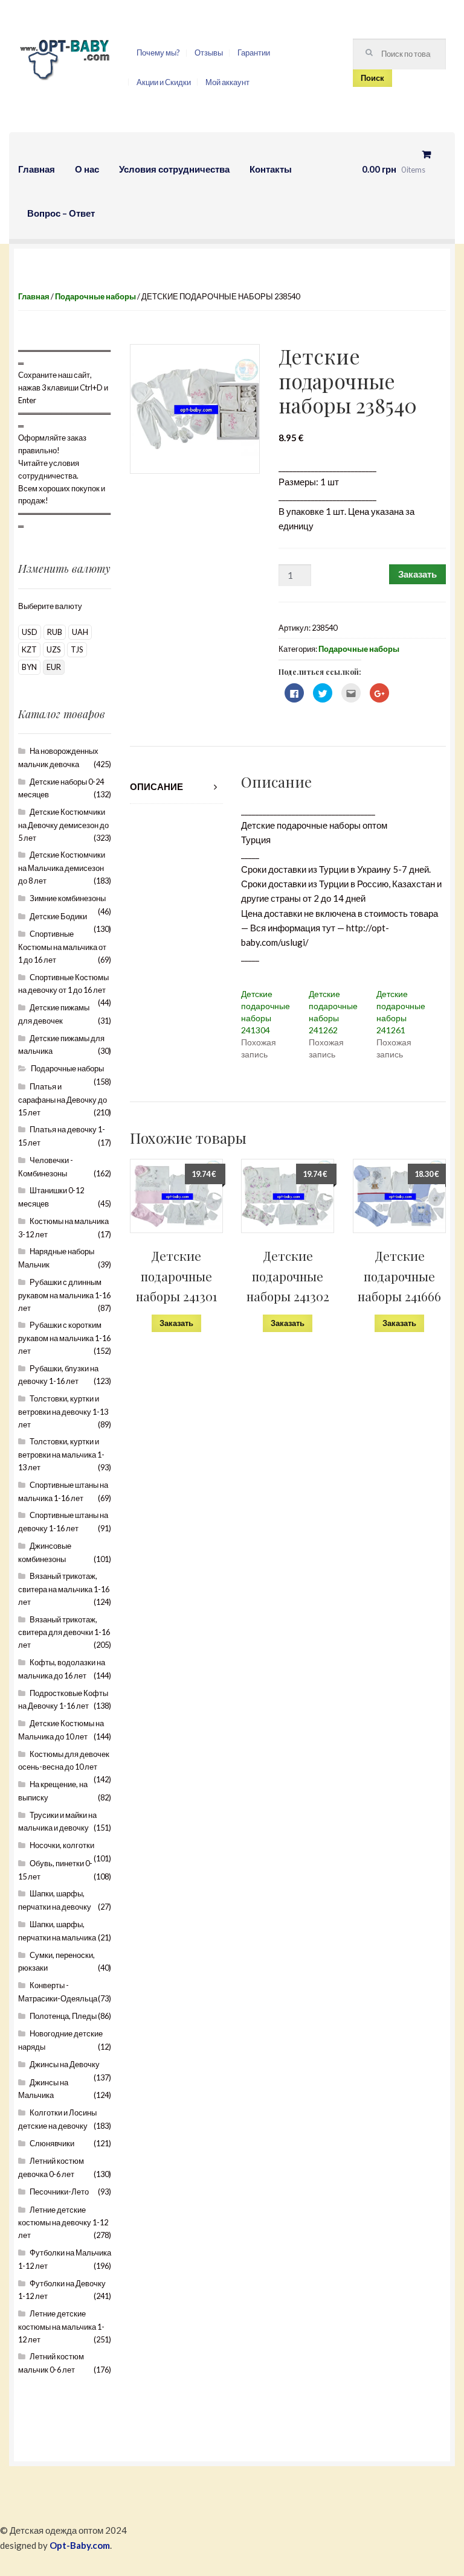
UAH (80, 632)
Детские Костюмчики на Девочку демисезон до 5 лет (63, 825)
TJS (77, 649)
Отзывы (209, 53)
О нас (87, 169)
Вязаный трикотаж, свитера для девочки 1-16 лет (64, 1632)
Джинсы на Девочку (65, 2064)
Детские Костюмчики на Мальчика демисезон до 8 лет (62, 868)
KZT (29, 649)
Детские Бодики (58, 916)
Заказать (417, 574)
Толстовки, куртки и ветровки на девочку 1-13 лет (63, 1411)
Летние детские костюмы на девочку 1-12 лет (63, 2223)
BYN (29, 667)
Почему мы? (158, 53)
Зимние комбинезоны (68, 898)
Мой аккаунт (227, 82)
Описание (156, 786)
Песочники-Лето (59, 2192)
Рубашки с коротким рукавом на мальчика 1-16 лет (64, 1338)
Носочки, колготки (62, 1845)
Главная (37, 169)
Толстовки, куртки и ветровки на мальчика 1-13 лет (61, 1454)
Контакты (271, 169)
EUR (54, 667)
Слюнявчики (52, 2143)
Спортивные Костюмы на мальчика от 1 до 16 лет (62, 947)
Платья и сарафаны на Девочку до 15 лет (63, 1099)
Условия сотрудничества (174, 169)
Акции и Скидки (164, 82)
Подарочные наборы (95, 296)
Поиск (372, 78)
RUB (55, 632)
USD (30, 632)
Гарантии (254, 53)
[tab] (176, 787)
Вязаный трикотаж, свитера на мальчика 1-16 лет (64, 1589)
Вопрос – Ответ (61, 213)
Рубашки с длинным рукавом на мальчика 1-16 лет (64, 1295)
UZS (54, 649)
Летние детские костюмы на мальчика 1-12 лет (61, 2326)
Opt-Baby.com (80, 2545)
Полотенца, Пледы (63, 2016)
